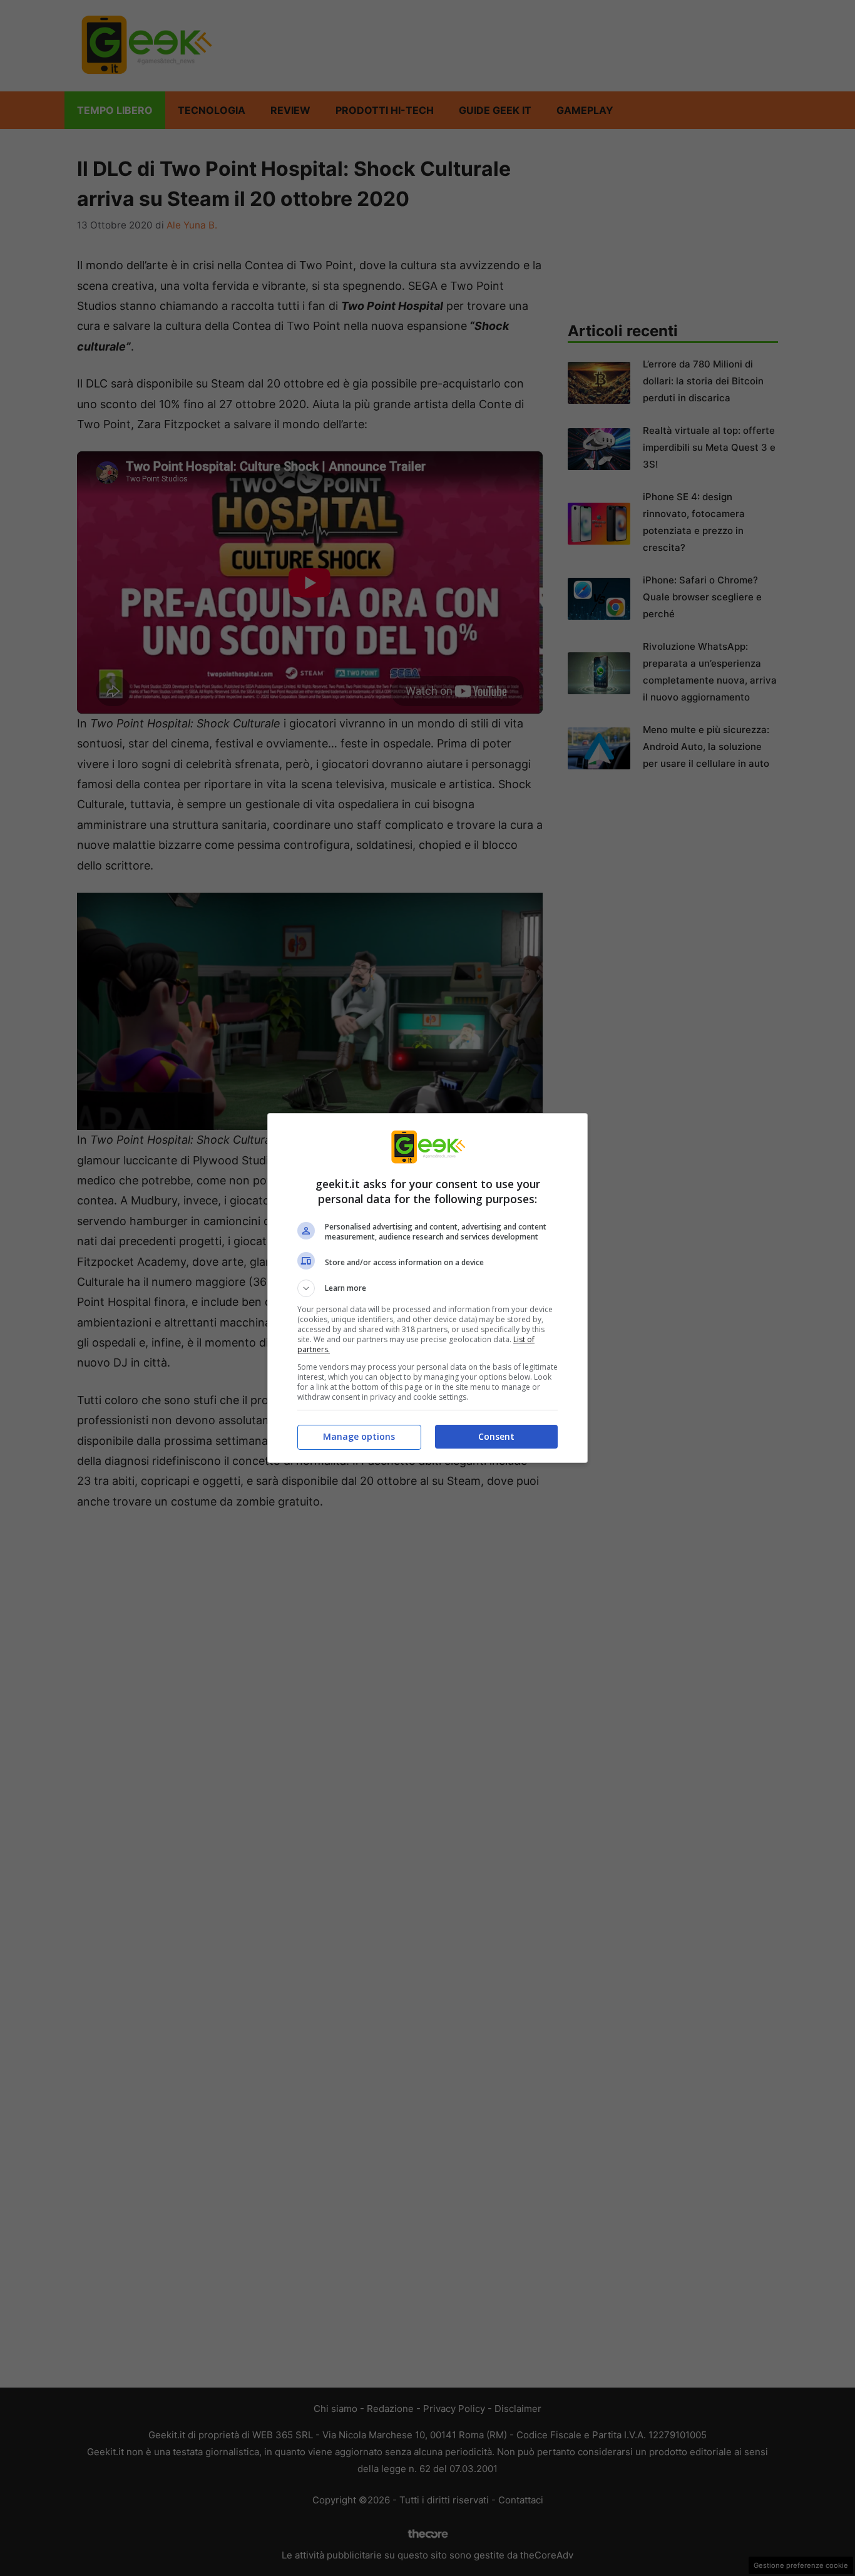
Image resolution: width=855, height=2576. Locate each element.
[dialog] (427, 1288)
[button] (427, 1288)
